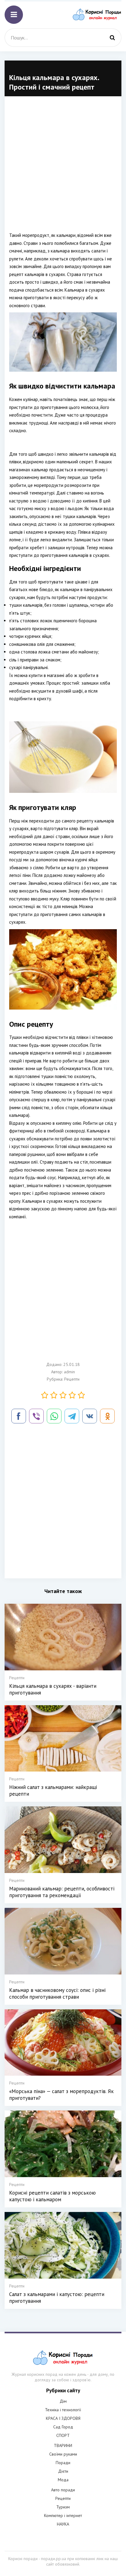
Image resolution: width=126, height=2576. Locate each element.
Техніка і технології (63, 2410)
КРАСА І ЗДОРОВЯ (63, 2418)
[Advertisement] (63, 168)
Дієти (63, 2471)
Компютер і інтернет (63, 2515)
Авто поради (63, 2490)
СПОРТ (63, 2435)
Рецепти (72, 1379)
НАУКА (63, 2524)
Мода (63, 2480)
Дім (63, 2401)
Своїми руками (63, 2454)
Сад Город (63, 2427)
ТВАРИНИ (63, 2445)
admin (69, 1372)
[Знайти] (112, 38)
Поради (63, 2463)
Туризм (63, 2507)
